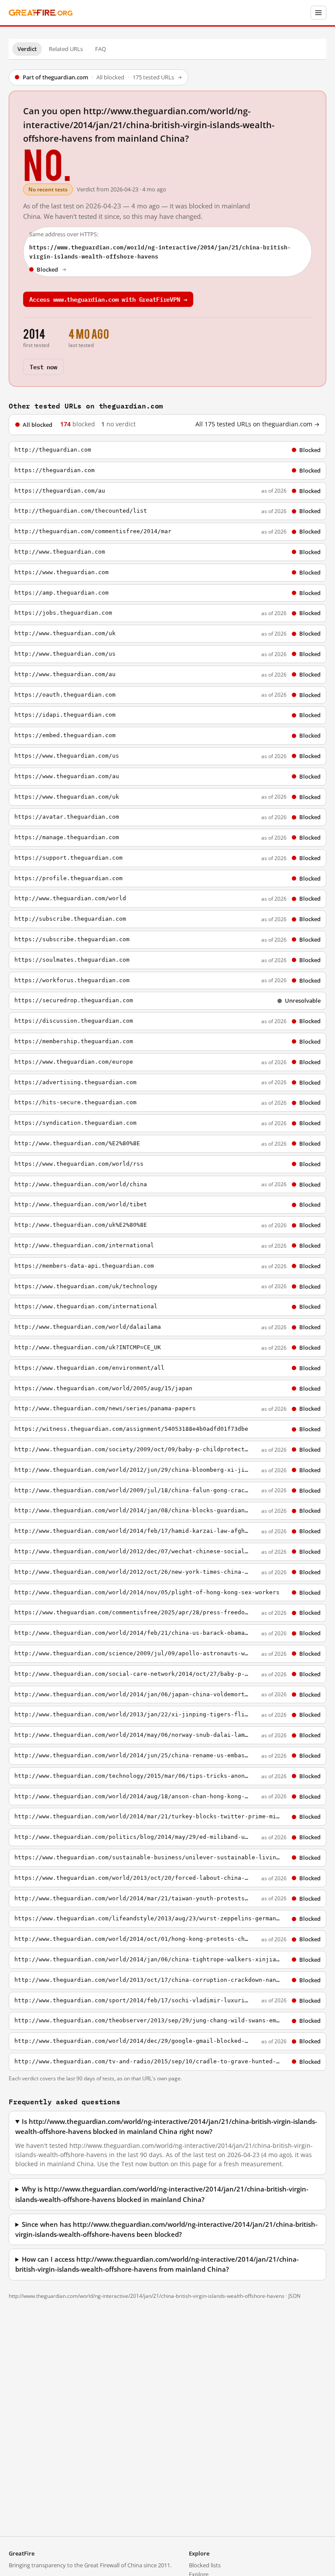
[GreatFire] (41, 13)
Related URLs (66, 49)
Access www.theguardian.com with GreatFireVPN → (108, 299)
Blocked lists (205, 2565)
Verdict (27, 49)
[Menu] (318, 13)
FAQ (101, 49)
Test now (43, 366)
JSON (294, 2296)
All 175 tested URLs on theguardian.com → (258, 424)
